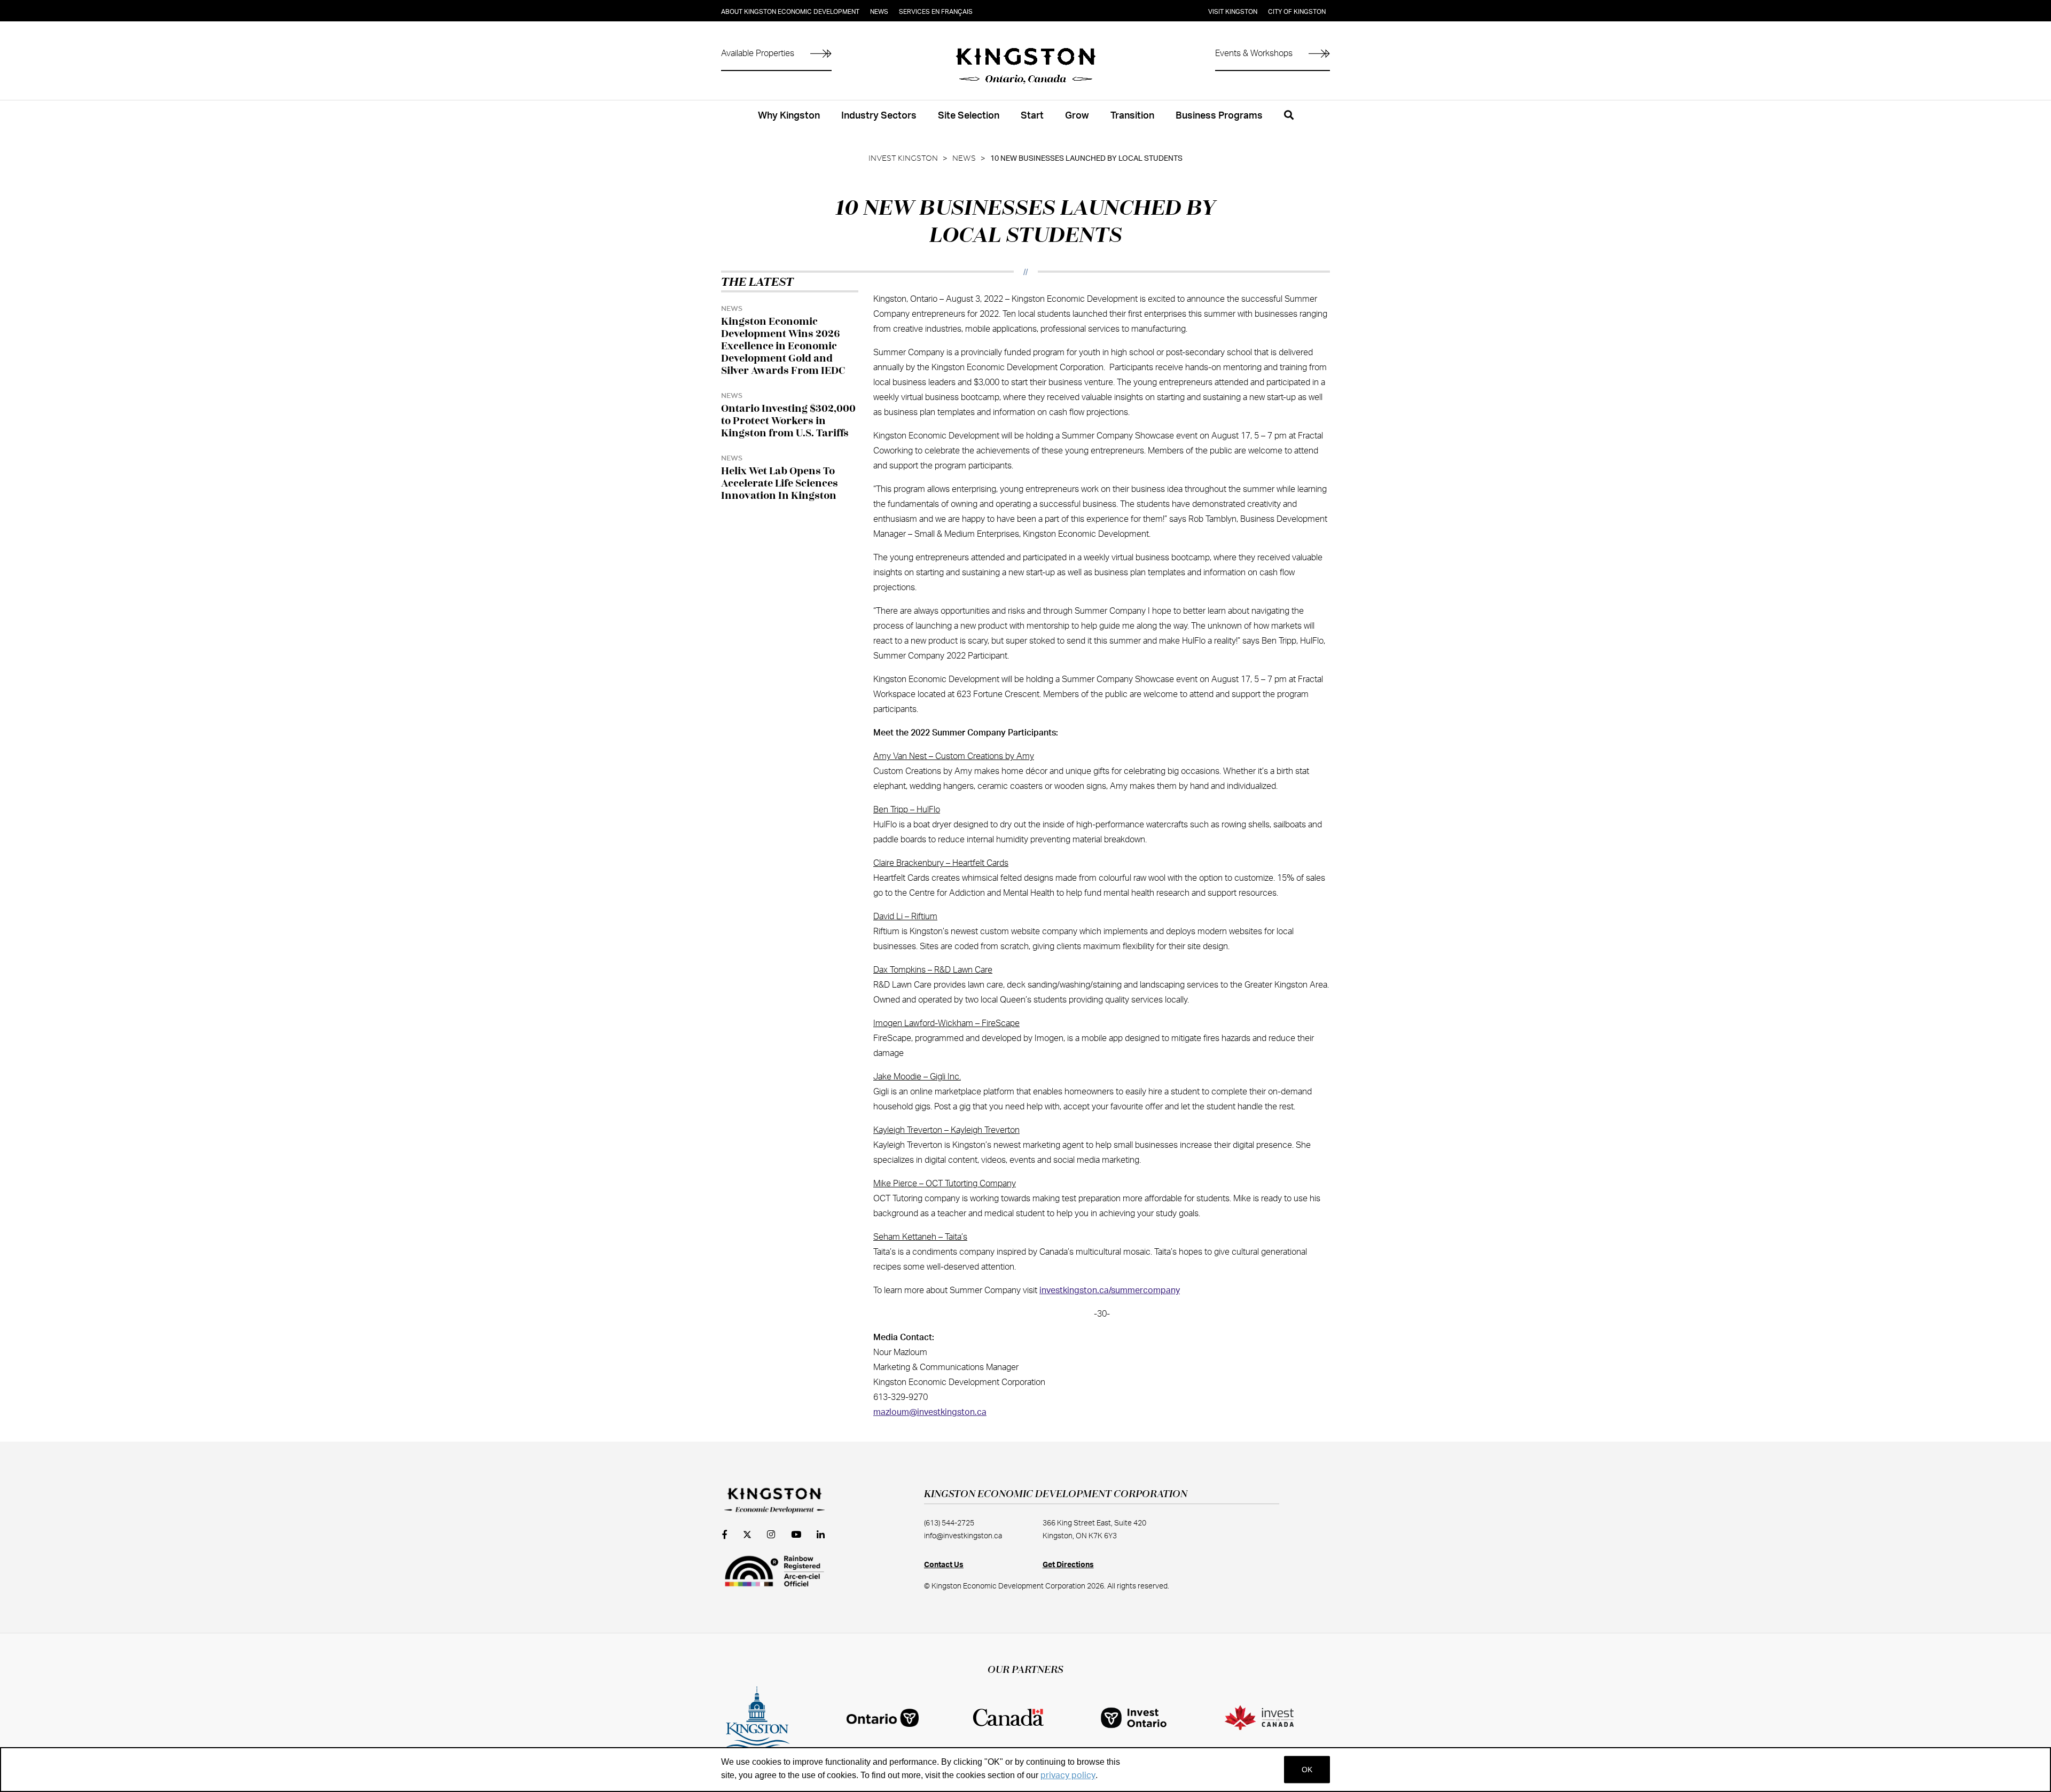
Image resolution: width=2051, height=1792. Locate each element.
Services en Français (936, 12)
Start (1032, 116)
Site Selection (969, 116)
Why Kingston (789, 116)
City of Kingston (1297, 12)
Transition (1132, 116)
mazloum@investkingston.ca (930, 1412)
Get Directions (1068, 1565)
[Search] (1289, 121)
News (879, 12)
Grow (1077, 116)
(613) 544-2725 (949, 1523)
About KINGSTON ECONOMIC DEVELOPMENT (790, 12)
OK (1307, 1770)
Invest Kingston (903, 159)
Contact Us (944, 1565)
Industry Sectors (879, 116)
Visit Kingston (1233, 12)
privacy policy (1068, 1775)
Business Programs (1219, 116)
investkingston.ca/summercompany (1110, 1290)
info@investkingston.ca (963, 1536)
